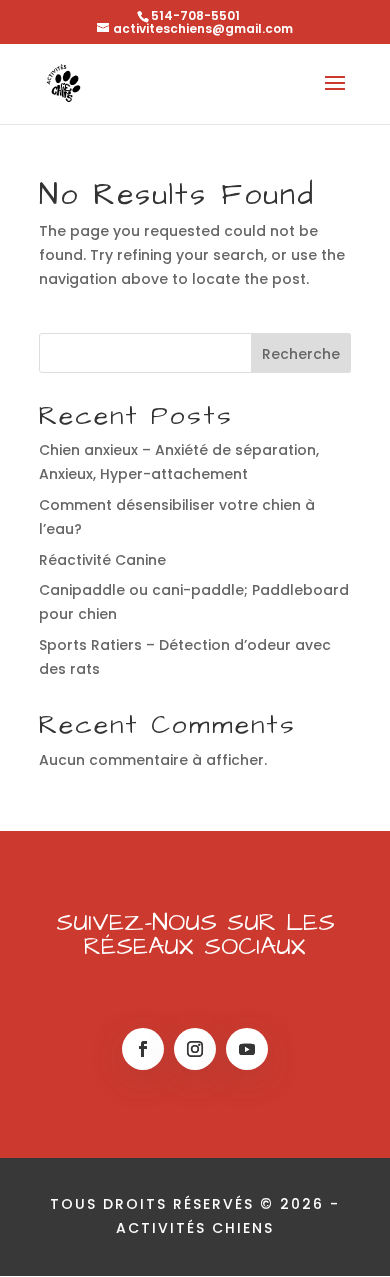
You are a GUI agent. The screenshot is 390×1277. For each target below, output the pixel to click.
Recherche (301, 354)
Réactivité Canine (102, 560)
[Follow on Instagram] (195, 1049)
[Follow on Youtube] (247, 1049)
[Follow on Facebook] (143, 1049)
